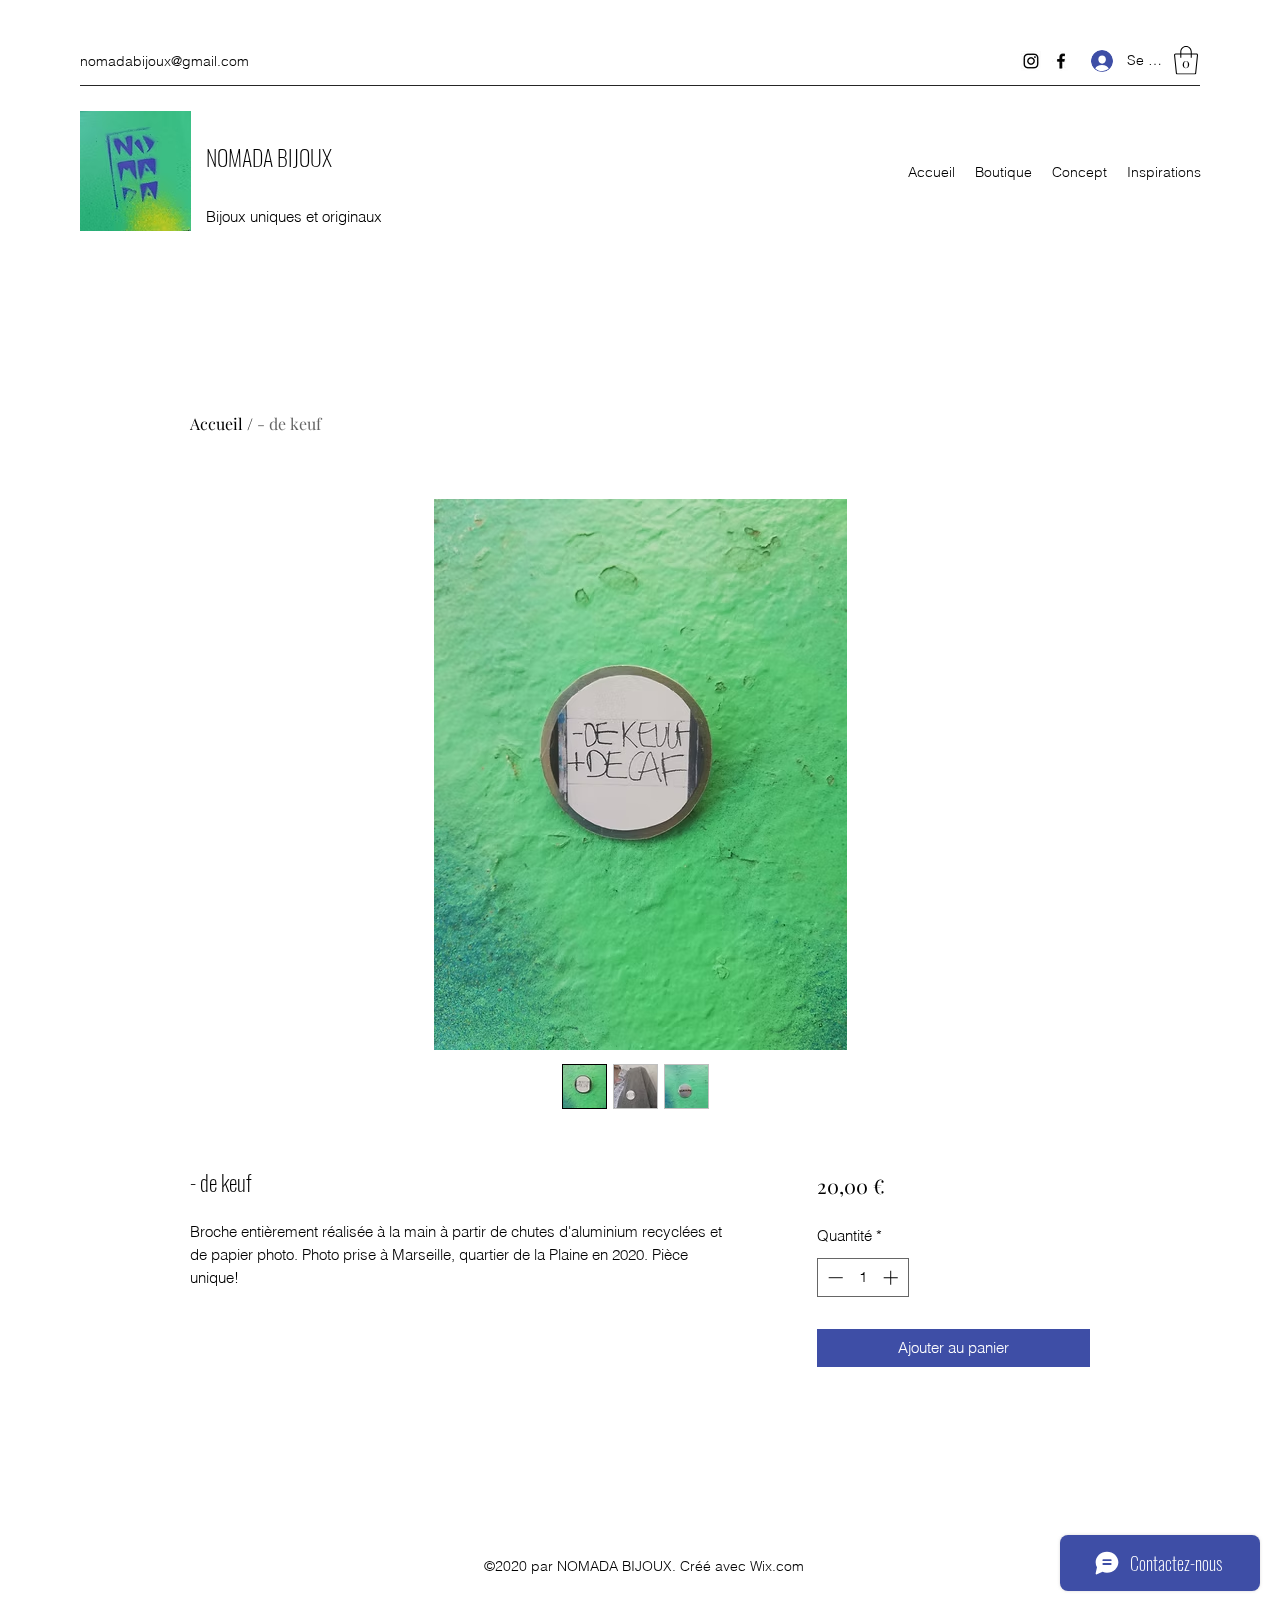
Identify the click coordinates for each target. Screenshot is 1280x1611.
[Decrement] (833, 1277)
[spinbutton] (862, 1277)
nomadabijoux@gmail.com (164, 61)
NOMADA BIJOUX (269, 157)
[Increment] (892, 1277)
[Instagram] (1031, 61)
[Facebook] (1061, 61)
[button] (1186, 60)
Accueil (216, 423)
